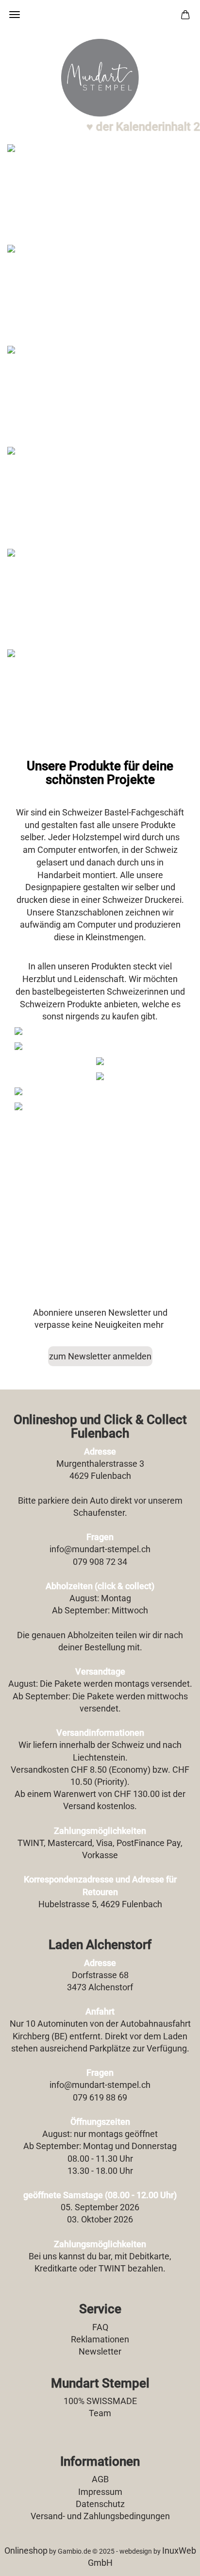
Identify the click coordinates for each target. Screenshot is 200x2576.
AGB (100, 2479)
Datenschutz (100, 2504)
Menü (15, 15)
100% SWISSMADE (100, 2401)
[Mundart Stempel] (100, 78)
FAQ (100, 2327)
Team (100, 2413)
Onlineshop (26, 2551)
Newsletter (100, 2351)
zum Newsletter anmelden (100, 1356)
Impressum (100, 2492)
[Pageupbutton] (173, 2561)
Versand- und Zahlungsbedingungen (100, 2516)
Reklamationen (100, 2339)
